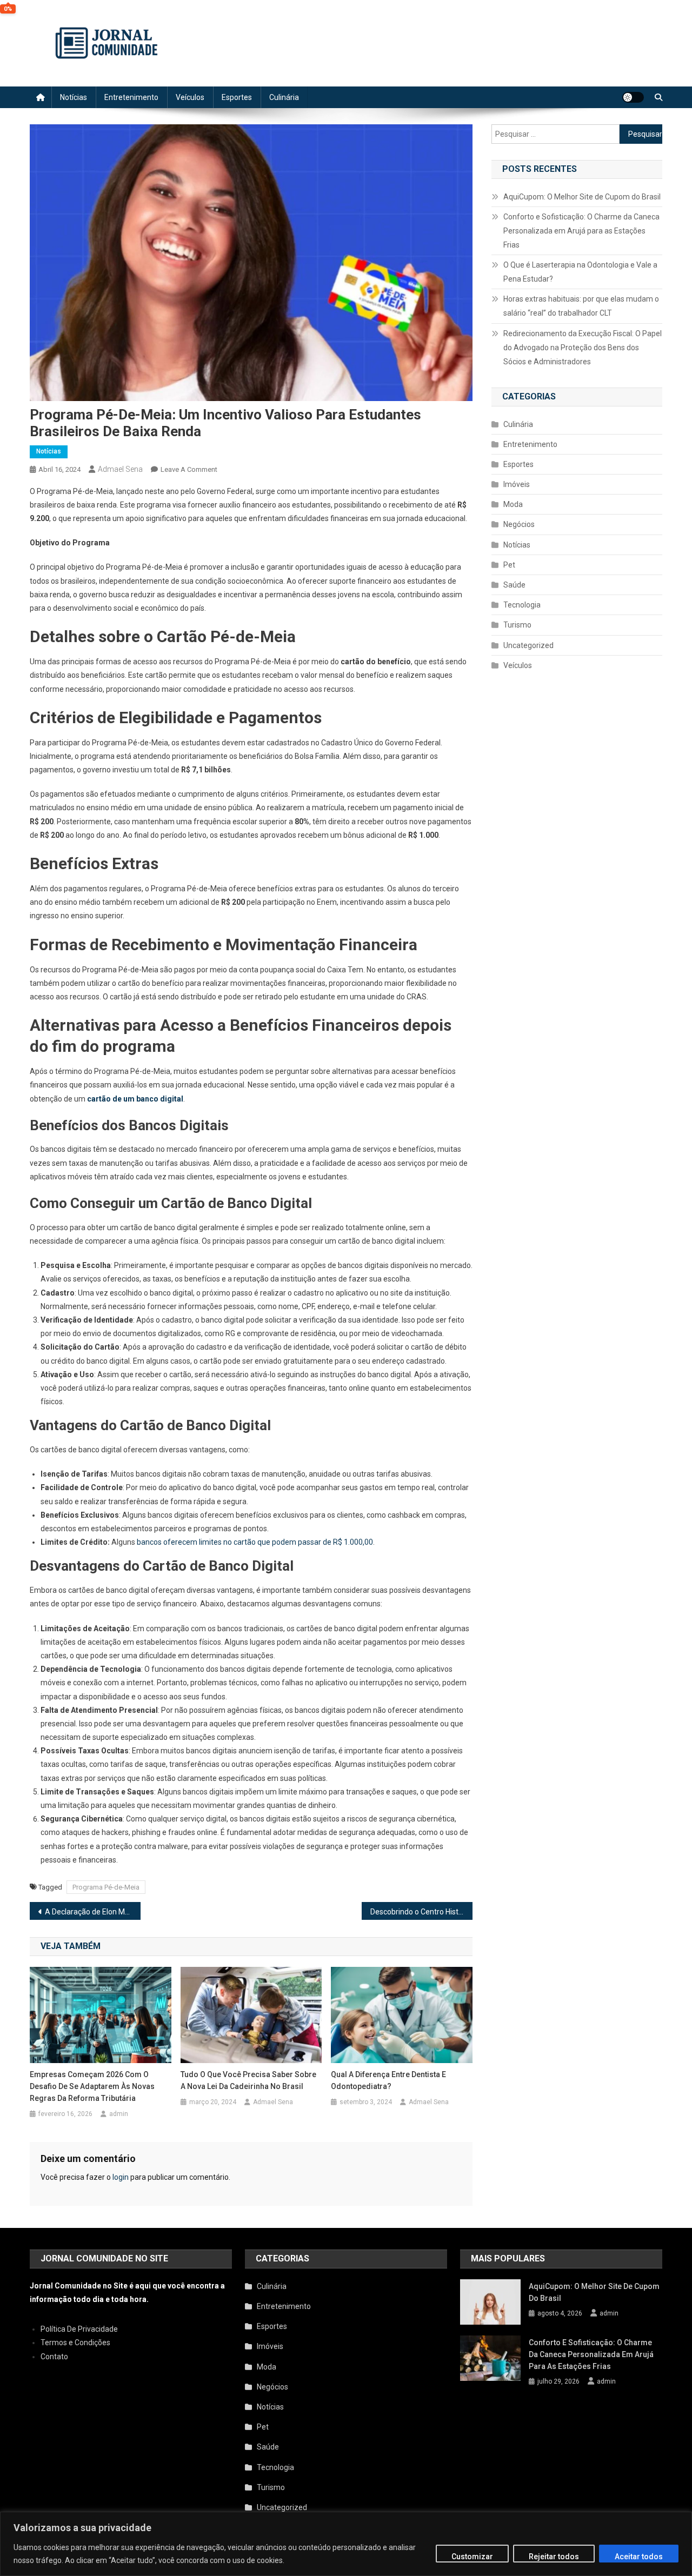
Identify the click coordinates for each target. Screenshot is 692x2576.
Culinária (284, 97)
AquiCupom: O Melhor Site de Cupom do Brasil (582, 197)
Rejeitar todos (554, 2557)
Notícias (74, 97)
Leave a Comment (189, 469)
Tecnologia (522, 605)
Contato (54, 2357)
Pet (509, 565)
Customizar (472, 2557)
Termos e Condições (75, 2343)
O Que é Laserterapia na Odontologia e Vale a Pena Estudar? (580, 272)
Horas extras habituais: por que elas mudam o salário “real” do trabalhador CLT (581, 306)
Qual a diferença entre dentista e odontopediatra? (388, 2080)
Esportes (237, 97)
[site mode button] (633, 97)
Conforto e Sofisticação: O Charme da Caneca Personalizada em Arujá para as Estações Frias (581, 231)
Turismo (517, 625)
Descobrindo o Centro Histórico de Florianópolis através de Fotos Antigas (421, 1912)
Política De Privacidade (79, 2329)
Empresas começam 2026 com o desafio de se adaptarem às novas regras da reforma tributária (92, 2086)
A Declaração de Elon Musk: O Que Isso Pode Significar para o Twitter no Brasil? (93, 1912)
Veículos (190, 97)
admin (119, 2114)
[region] (346, 2544)
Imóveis (517, 484)
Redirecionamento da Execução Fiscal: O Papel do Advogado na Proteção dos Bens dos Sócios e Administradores (583, 348)
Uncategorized (528, 645)
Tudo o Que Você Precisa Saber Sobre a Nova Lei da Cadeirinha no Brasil (248, 2080)
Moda (513, 504)
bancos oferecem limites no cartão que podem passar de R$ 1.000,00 (255, 1542)
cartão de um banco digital (135, 1099)
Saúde (514, 585)
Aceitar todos (639, 2557)
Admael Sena (120, 469)
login (121, 2177)
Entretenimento (131, 97)
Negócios (519, 524)
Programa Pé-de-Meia (106, 1887)
